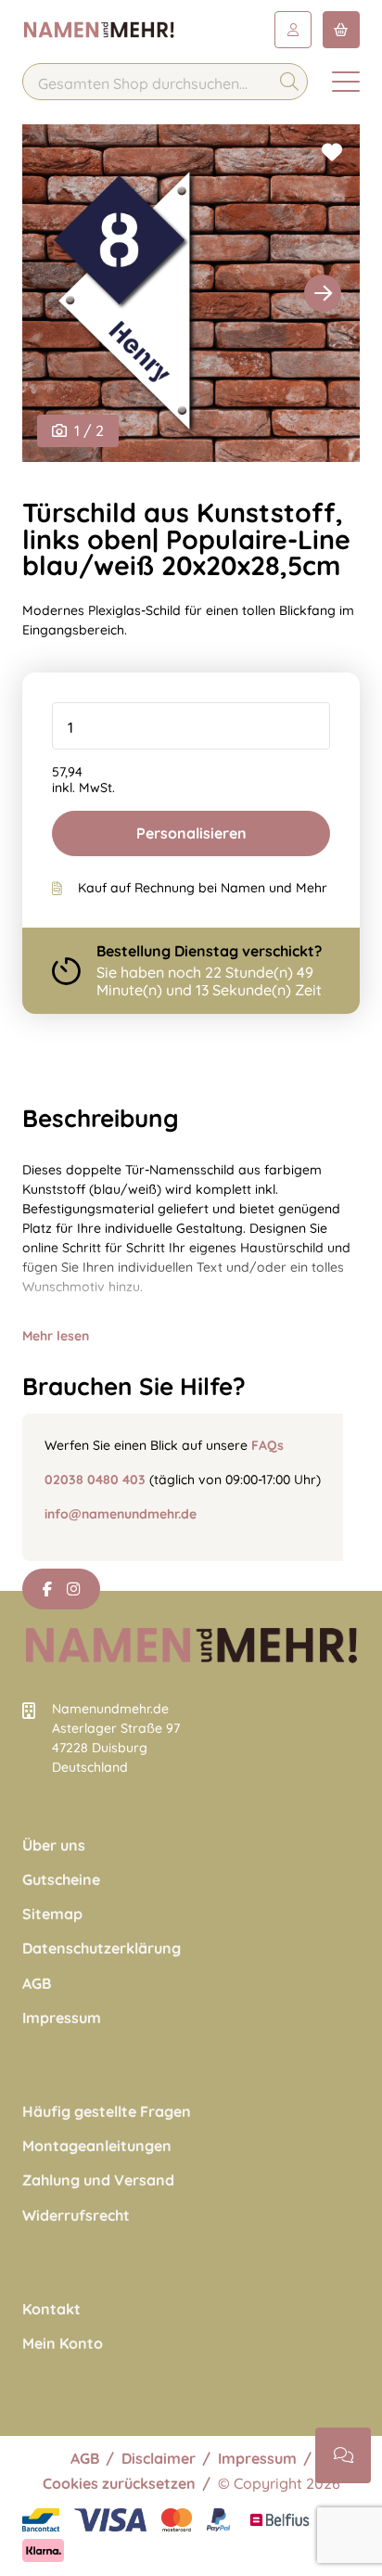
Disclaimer (159, 2458)
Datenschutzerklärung (102, 1948)
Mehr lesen (56, 1336)
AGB (37, 1984)
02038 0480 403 (95, 1480)
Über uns (54, 1845)
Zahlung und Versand (98, 2180)
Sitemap (52, 1914)
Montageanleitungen (97, 2146)
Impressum (62, 2018)
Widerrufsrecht (76, 2216)
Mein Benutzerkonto (293, 30)
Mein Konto (63, 2344)
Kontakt (51, 2309)
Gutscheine (61, 1880)
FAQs (267, 1445)
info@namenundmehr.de (121, 1514)
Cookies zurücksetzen (119, 2483)
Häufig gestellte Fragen (107, 2112)
